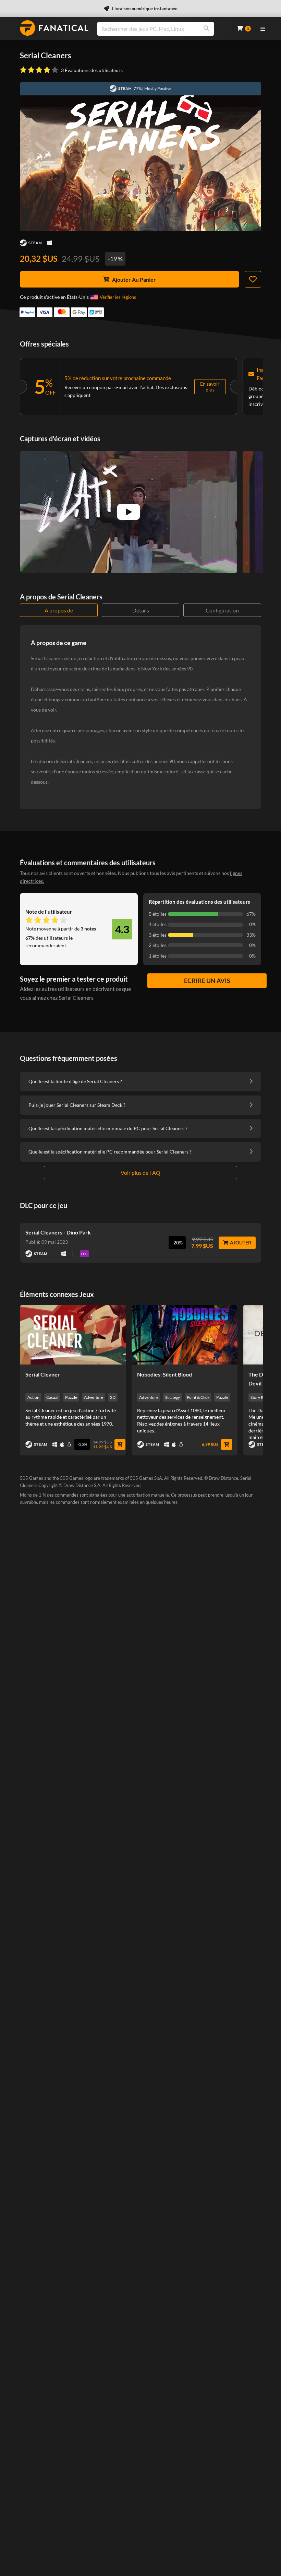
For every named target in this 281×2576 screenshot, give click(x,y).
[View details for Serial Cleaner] (73, 1335)
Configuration (222, 610)
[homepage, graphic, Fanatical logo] (54, 28)
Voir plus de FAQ (140, 1173)
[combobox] (163, 29)
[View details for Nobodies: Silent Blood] (185, 1335)
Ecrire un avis (207, 981)
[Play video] (129, 512)
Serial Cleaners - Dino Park (58, 1232)
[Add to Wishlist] (253, 279)
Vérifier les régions (118, 297)
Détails (141, 610)
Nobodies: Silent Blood (164, 1374)
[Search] (206, 29)
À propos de (59, 610)
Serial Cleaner (43, 1374)
